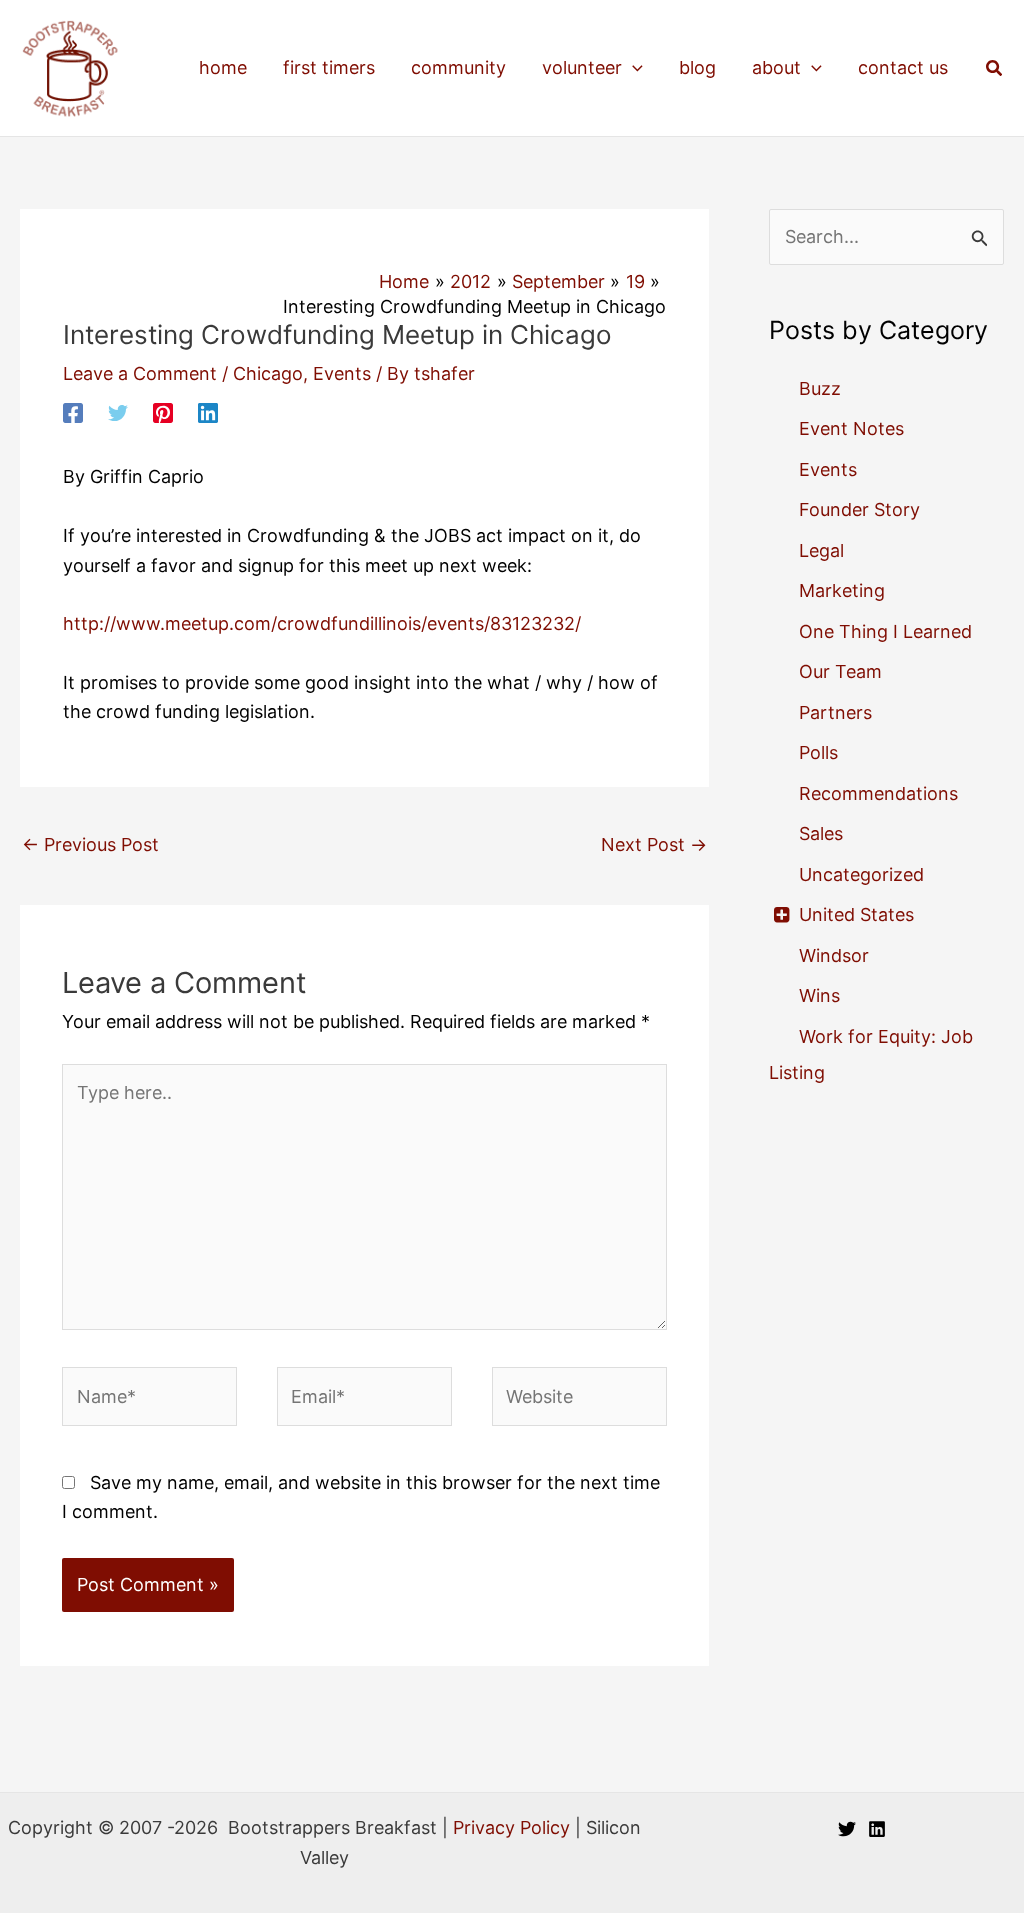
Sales (821, 833)
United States (856, 914)
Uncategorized (861, 874)
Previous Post (90, 844)
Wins (819, 995)
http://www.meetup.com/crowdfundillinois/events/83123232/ (322, 623)
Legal (821, 550)
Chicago (268, 373)
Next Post (654, 844)
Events (342, 373)
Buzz (820, 388)
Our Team (840, 671)
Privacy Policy (511, 1827)
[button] (995, 68)
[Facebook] (73, 412)
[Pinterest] (163, 412)
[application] (632, 68)
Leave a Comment (140, 373)
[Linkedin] (208, 412)
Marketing (842, 590)
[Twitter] (118, 412)
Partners (835, 712)
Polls (818, 752)
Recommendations (878, 793)
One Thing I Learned (885, 631)
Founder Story (859, 509)
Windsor (834, 955)
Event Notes (851, 428)
